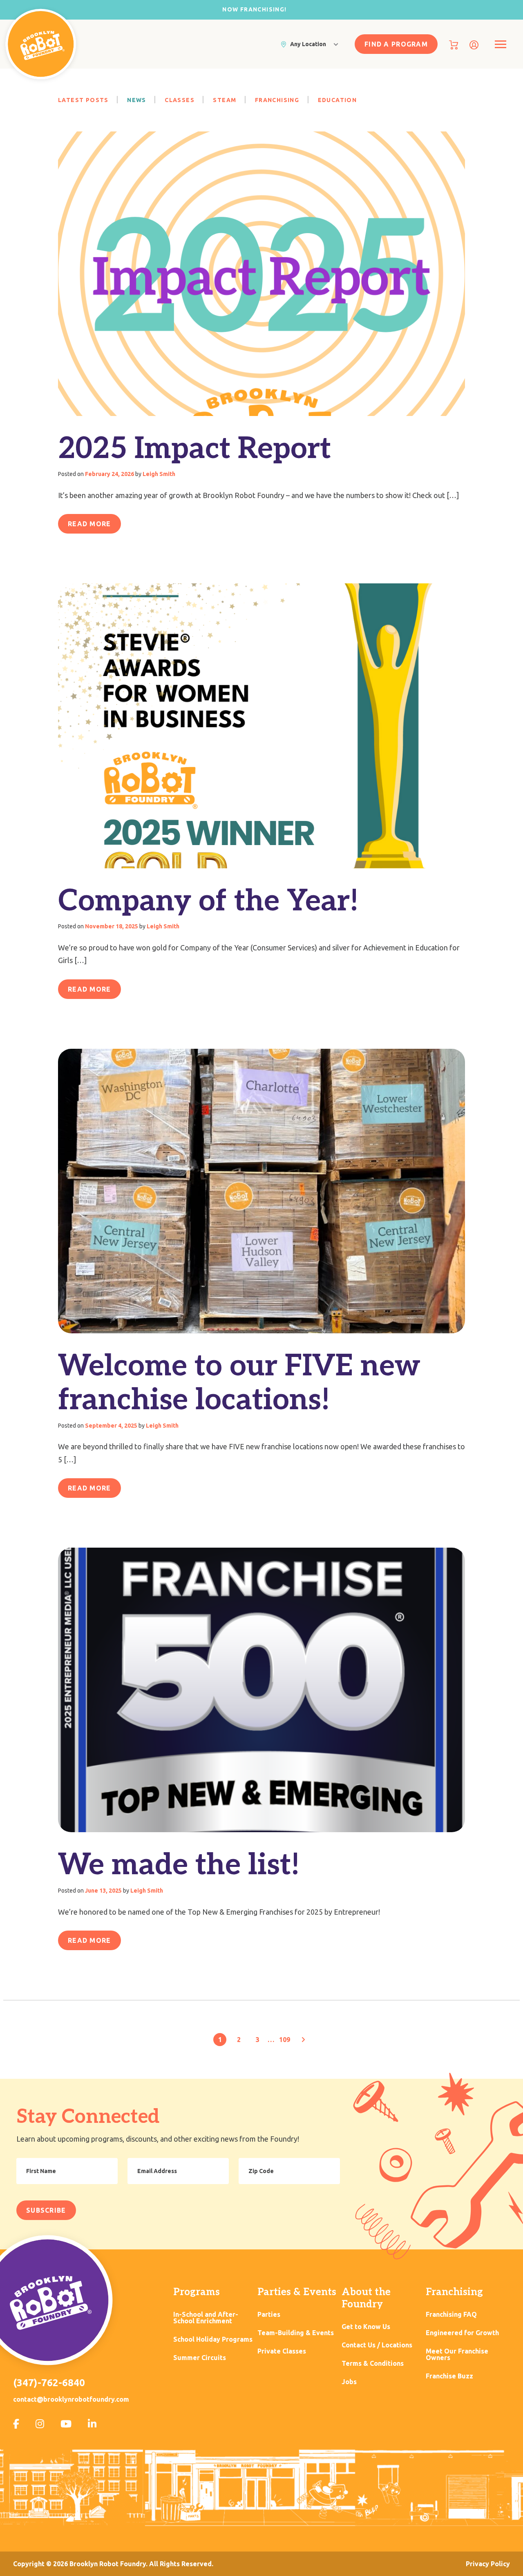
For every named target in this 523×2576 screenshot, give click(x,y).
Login (474, 45)
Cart (454, 45)
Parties (269, 2315)
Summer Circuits (200, 2358)
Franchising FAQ (451, 2315)
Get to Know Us (366, 2327)
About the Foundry (366, 2298)
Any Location (308, 44)
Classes (180, 100)
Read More (89, 524)
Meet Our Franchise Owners (457, 2355)
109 (285, 2040)
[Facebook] (16, 2424)
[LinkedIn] (92, 2424)
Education (337, 100)
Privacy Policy (488, 2564)
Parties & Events (297, 2292)
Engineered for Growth (462, 2333)
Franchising (278, 100)
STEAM (225, 100)
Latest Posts (84, 100)
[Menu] (500, 44)
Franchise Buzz (449, 2376)
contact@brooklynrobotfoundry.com (71, 2399)
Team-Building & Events (296, 2333)
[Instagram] (40, 2424)
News (137, 100)
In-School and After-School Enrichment (206, 2318)
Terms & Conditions (373, 2364)
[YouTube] (66, 2424)
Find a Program (396, 44)
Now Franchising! (254, 9)
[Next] (303, 2040)
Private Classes (282, 2351)
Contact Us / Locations (377, 2345)
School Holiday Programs (213, 2339)
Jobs (349, 2382)
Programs (197, 2292)
